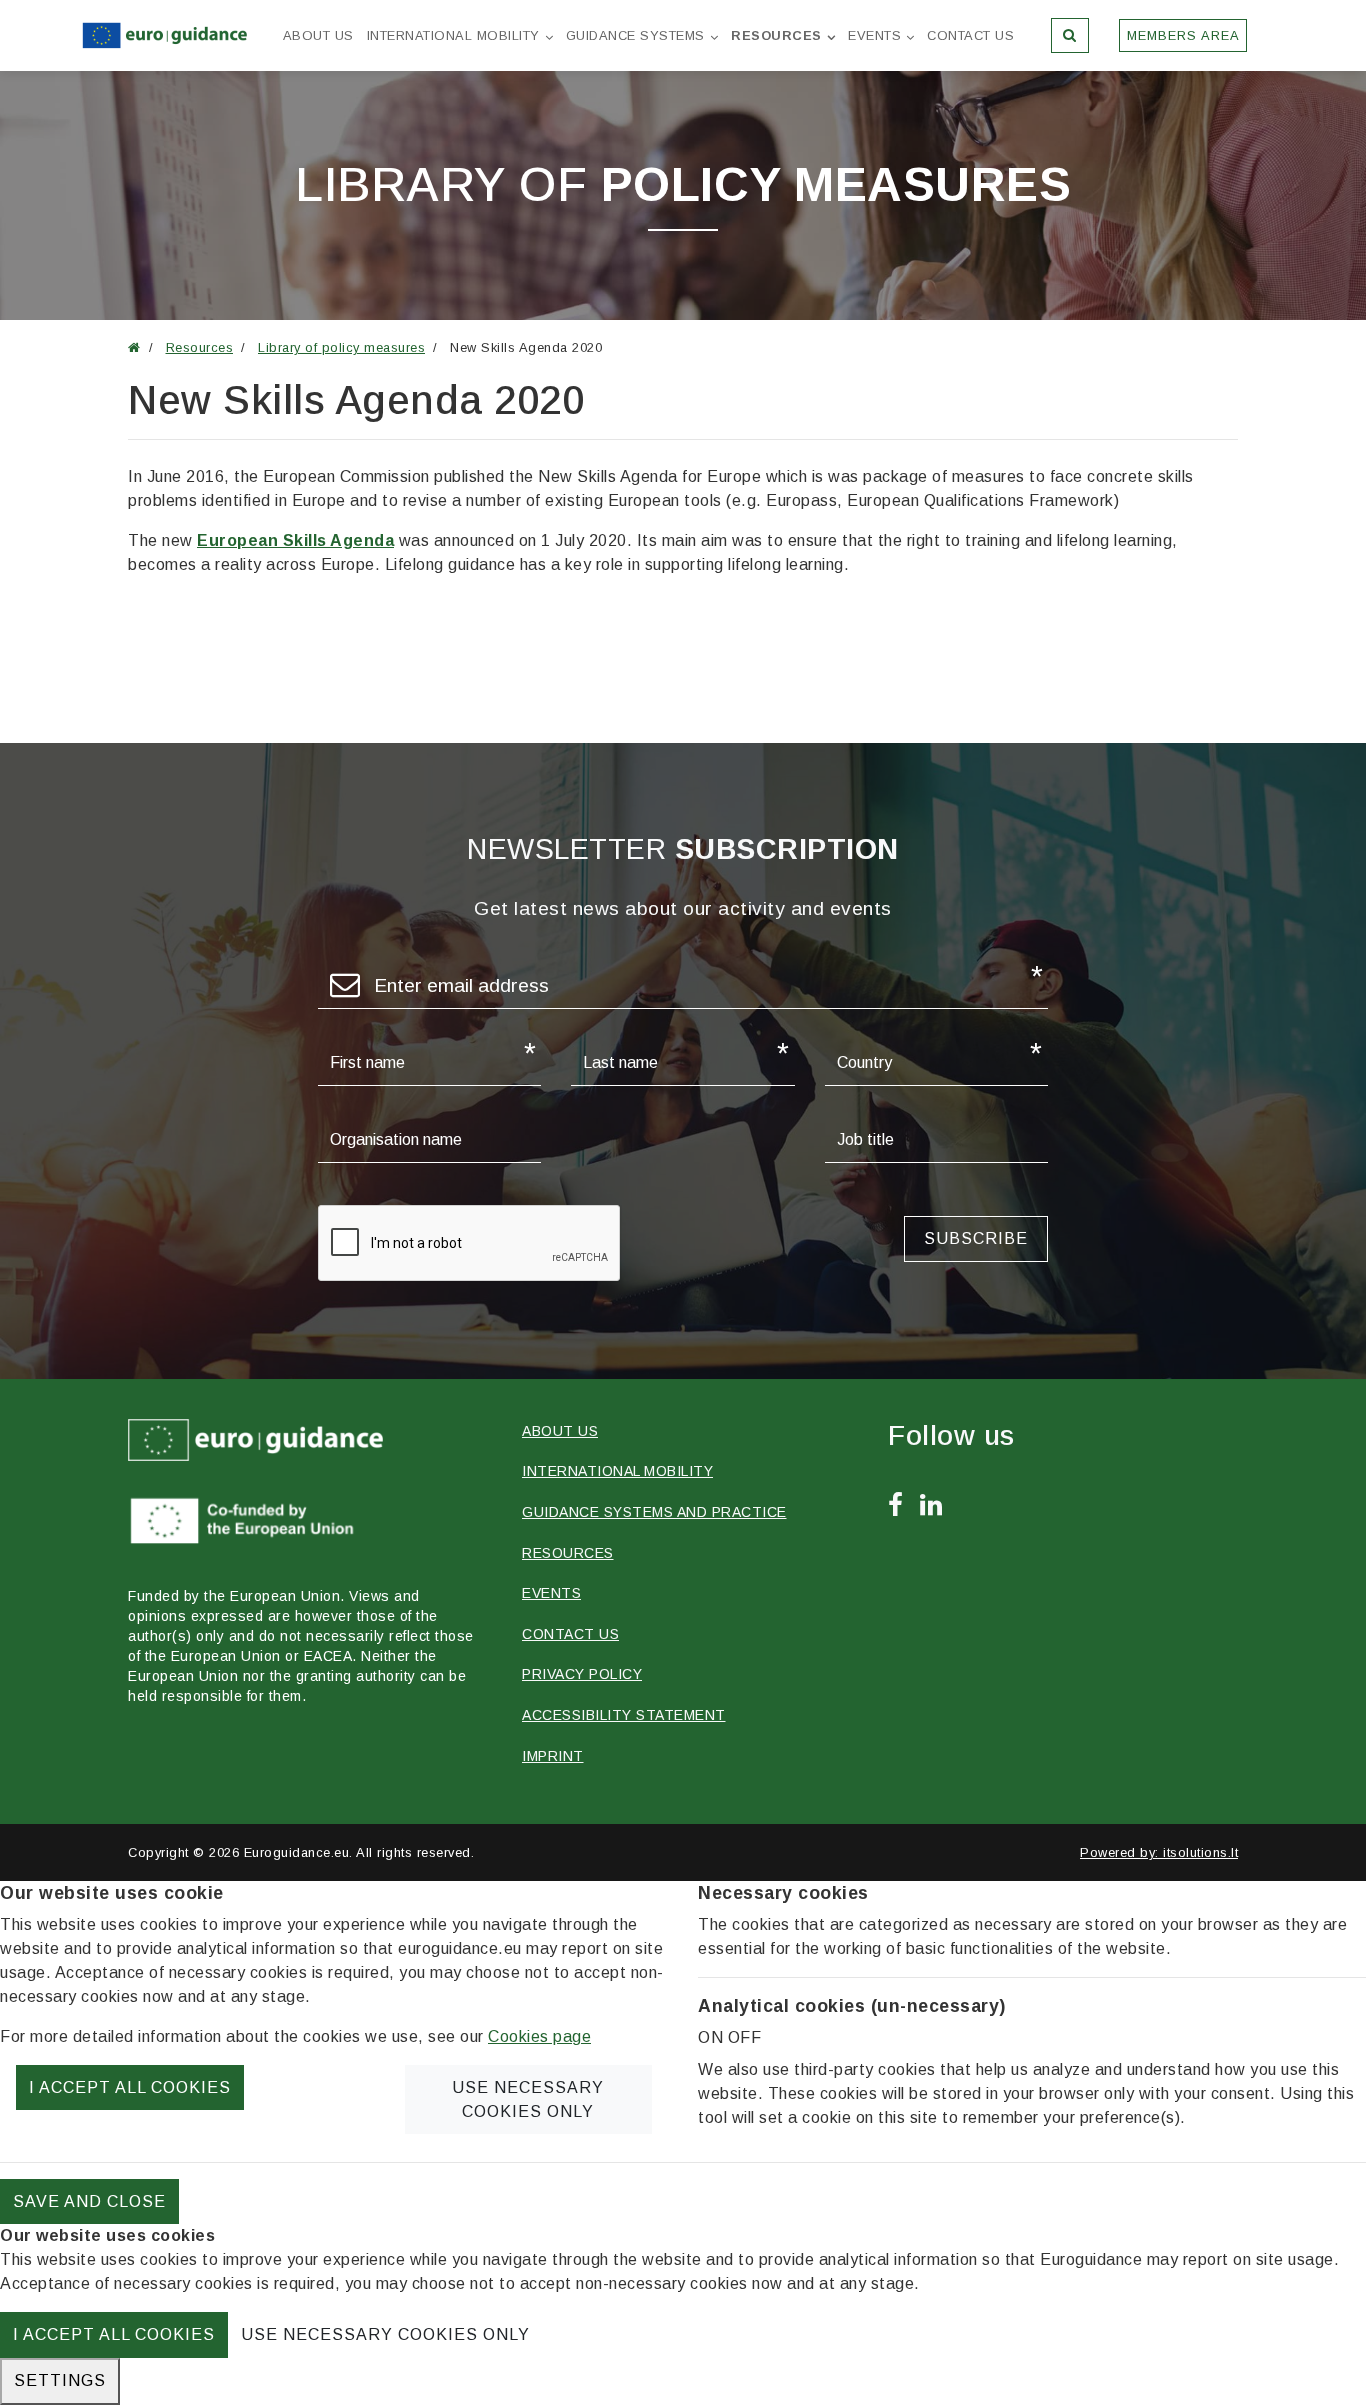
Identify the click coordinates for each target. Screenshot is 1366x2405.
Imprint (553, 1756)
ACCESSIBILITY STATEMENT (624, 1715)
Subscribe (976, 1238)
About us (318, 35)
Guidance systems (635, 35)
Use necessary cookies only (528, 2099)
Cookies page (539, 2036)
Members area (1183, 35)
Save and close (89, 2201)
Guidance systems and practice (654, 1512)
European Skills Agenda (295, 540)
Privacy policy (582, 1674)
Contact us (970, 35)
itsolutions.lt (1200, 1852)
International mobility (453, 35)
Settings (60, 2380)
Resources (776, 35)
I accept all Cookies (130, 2087)
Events (874, 35)
